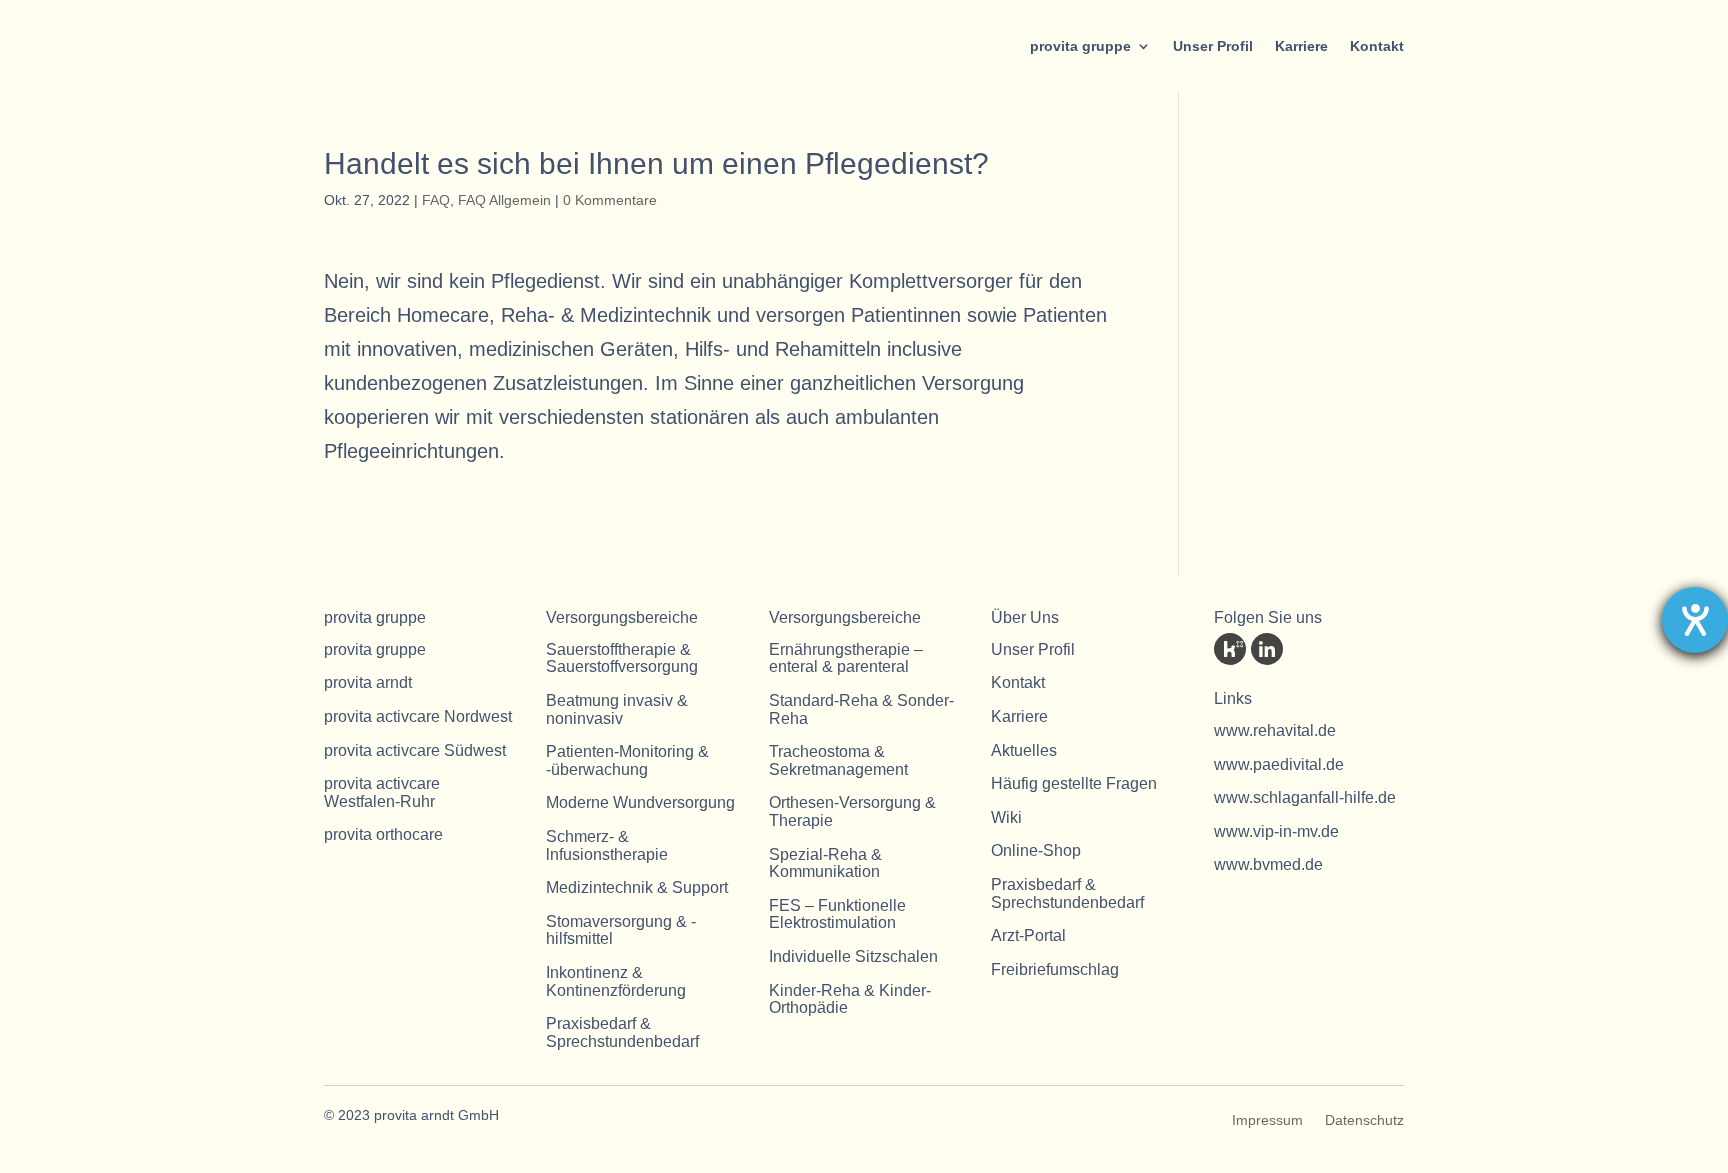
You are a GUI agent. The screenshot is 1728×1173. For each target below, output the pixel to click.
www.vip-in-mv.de (1276, 831)
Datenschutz (1364, 1120)
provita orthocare (383, 834)
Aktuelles (1024, 750)
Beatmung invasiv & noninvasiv (617, 709)
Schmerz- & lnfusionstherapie (607, 845)
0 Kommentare (610, 200)
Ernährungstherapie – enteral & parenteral (846, 658)
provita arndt (368, 682)
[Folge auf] (1230, 649)
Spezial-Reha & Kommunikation (825, 863)
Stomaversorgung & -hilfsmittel (621, 930)
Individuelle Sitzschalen (853, 956)
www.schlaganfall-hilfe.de (1305, 797)
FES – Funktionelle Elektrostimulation (837, 914)
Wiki (1006, 817)
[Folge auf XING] (1341, 649)
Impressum (1267, 1120)
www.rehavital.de (1275, 730)
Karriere (1301, 46)
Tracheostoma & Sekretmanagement (838, 760)
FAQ (436, 200)
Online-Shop (1036, 850)
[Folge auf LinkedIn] (1267, 649)
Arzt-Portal (1028, 935)
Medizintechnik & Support (637, 887)
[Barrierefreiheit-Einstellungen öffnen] (1695, 620)
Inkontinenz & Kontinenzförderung (616, 981)
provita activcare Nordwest (418, 716)
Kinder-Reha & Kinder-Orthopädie (850, 999)
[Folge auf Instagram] (1378, 649)
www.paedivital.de (1279, 764)
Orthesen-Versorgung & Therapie (852, 811)
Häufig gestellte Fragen (1074, 783)
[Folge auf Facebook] (1304, 649)
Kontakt (1377, 46)
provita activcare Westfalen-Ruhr (382, 792)
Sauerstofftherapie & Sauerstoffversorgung (622, 658)
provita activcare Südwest (415, 750)
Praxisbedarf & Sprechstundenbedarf (622, 1032)
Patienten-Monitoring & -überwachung (627, 760)
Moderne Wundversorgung (640, 802)
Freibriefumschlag (1055, 969)
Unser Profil (1213, 46)
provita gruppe (1080, 46)
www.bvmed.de (1268, 864)
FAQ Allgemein (504, 200)
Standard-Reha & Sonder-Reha (861, 709)
